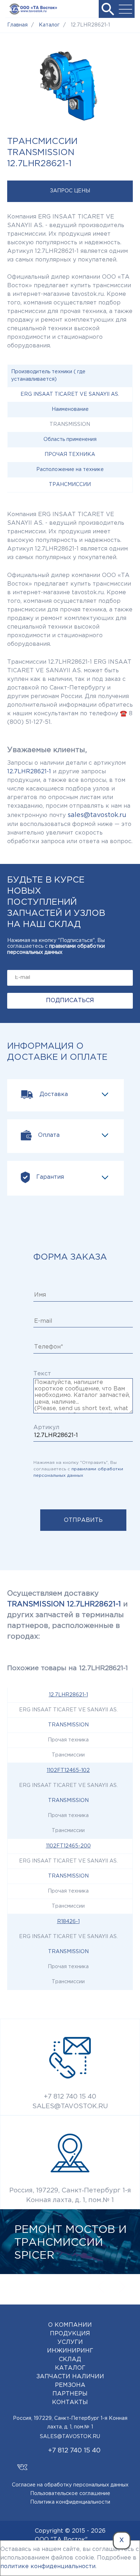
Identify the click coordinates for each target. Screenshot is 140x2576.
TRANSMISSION (68, 1725)
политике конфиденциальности (48, 2567)
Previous (101, 2287)
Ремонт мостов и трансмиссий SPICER (71, 2243)
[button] (108, 9)
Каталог (70, 2368)
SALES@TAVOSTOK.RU (70, 2106)
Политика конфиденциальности (70, 2502)
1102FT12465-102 (68, 1770)
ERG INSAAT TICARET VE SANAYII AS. (70, 394)
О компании (70, 2325)
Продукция (70, 2334)
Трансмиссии (70, 485)
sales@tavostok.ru (97, 815)
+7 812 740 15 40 (70, 2097)
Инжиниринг (70, 2351)
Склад (70, 2359)
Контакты (70, 2402)
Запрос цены (70, 191)
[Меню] (126, 9)
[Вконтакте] (22, 2464)
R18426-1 (68, 1922)
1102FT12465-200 (68, 1846)
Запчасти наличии (70, 2377)
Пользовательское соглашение (70, 2494)
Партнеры (70, 2394)
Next (122, 2287)
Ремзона (70, 2385)
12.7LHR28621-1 (68, 1695)
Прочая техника (70, 455)
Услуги (70, 2342)
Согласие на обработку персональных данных (70, 2485)
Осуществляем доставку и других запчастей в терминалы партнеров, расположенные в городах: (67, 1615)
